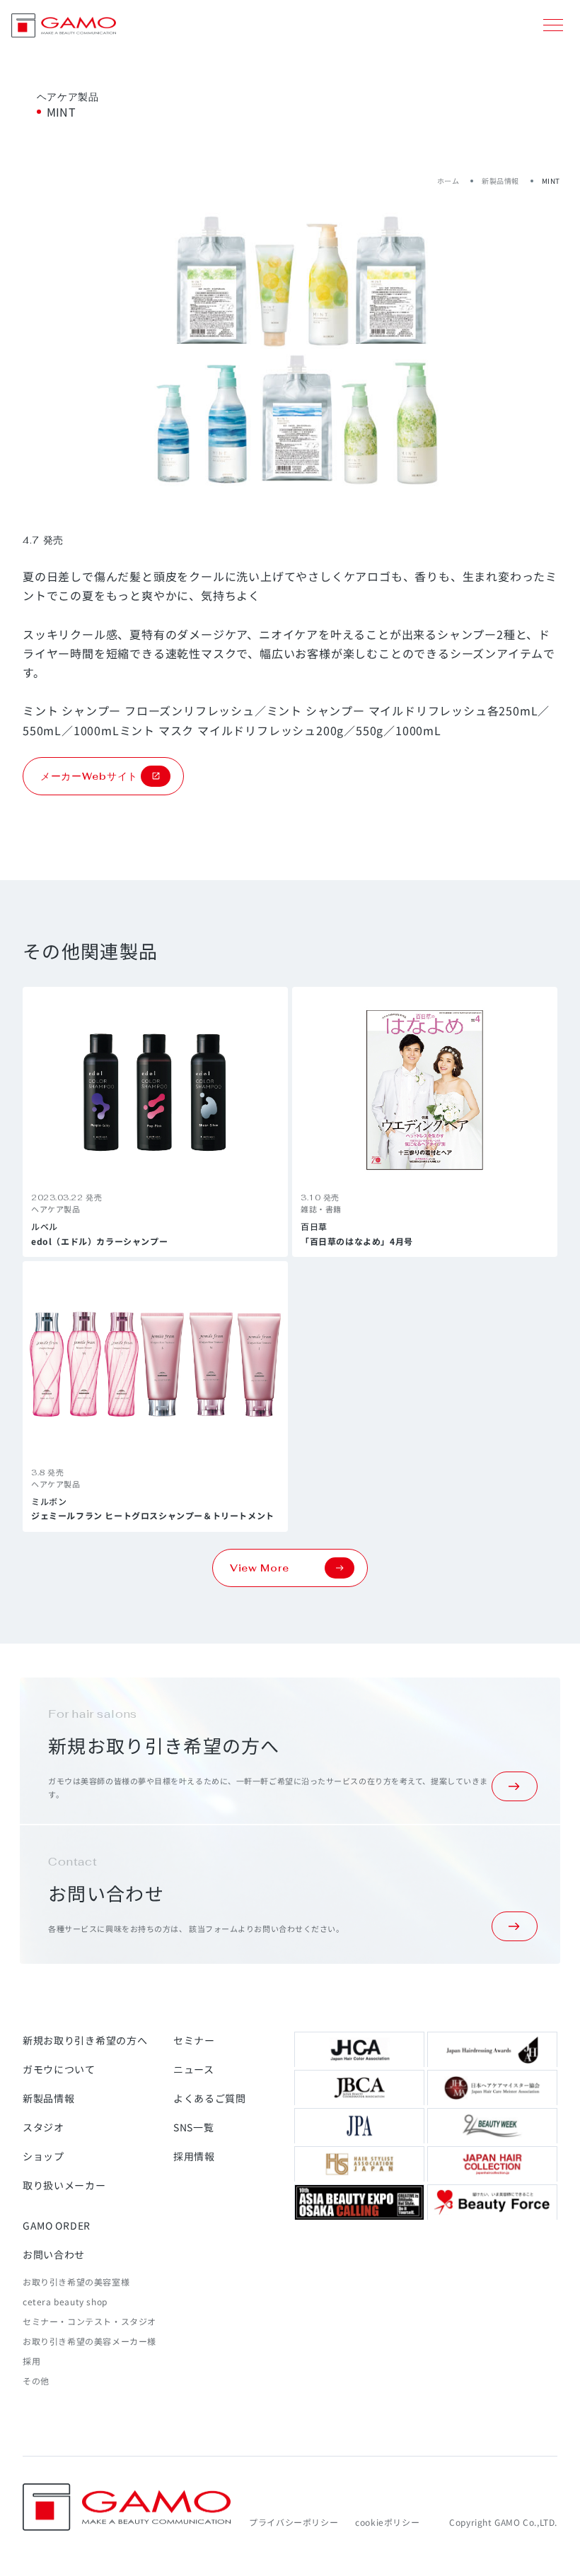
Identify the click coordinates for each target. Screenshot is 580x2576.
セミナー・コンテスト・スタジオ (89, 2321)
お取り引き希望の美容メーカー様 (89, 2341)
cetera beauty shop (65, 2301)
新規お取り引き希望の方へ (85, 2040)
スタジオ (43, 2127)
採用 (31, 2361)
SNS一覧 (194, 2127)
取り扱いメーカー (64, 2185)
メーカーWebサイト (89, 776)
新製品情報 (500, 181)
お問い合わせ (54, 2254)
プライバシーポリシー (294, 2522)
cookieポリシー (387, 2522)
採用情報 (194, 2156)
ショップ (43, 2156)
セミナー (194, 2040)
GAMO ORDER (57, 2225)
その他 (36, 2381)
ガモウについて (59, 2069)
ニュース (194, 2069)
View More (259, 1568)
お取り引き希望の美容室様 (76, 2282)
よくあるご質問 (210, 2098)
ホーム (448, 181)
